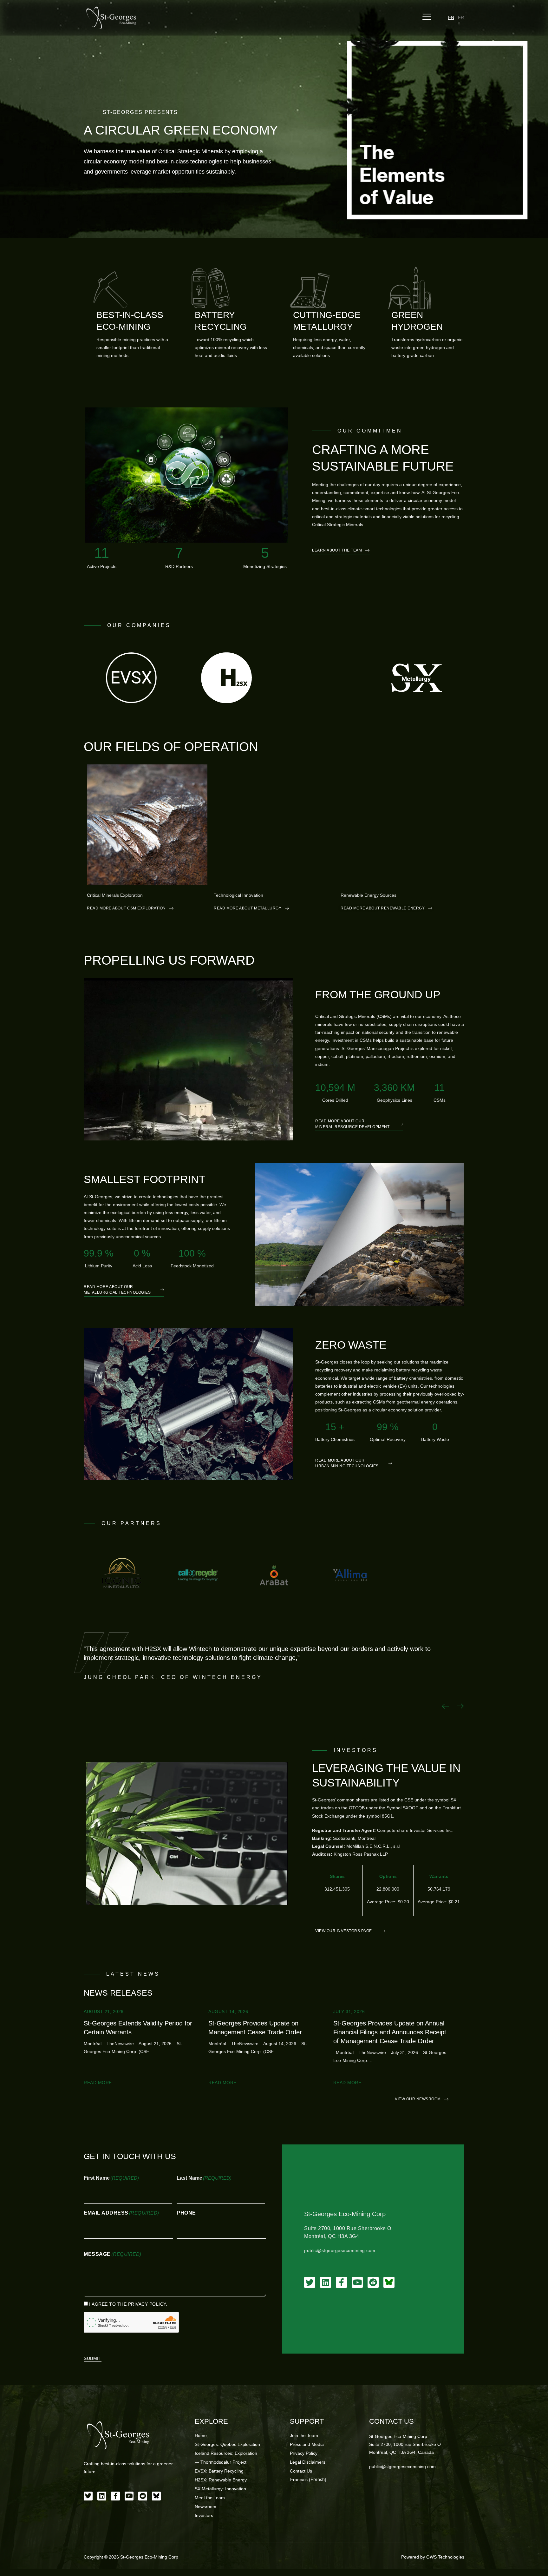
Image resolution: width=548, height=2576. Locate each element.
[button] (446, 1706)
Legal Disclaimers (308, 2462)
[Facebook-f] (341, 2282)
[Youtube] (357, 2282)
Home (201, 2435)
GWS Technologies (445, 2557)
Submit (93, 2358)
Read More (98, 2083)
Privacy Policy (304, 2453)
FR (461, 17)
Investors (204, 2515)
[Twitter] (310, 2282)
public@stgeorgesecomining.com (340, 2250)
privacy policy (147, 2304)
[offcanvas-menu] (427, 17)
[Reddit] (373, 2282)
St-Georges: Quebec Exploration (227, 2444)
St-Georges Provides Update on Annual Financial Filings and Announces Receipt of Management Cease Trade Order (390, 2032)
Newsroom (205, 2507)
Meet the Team (210, 2498)
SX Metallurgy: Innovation (220, 2489)
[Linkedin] (326, 2282)
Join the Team (304, 2435)
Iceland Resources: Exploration (226, 2453)
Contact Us (301, 2471)
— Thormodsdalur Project (221, 2462)
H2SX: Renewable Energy (221, 2480)
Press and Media (307, 2444)
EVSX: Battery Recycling (219, 2471)
